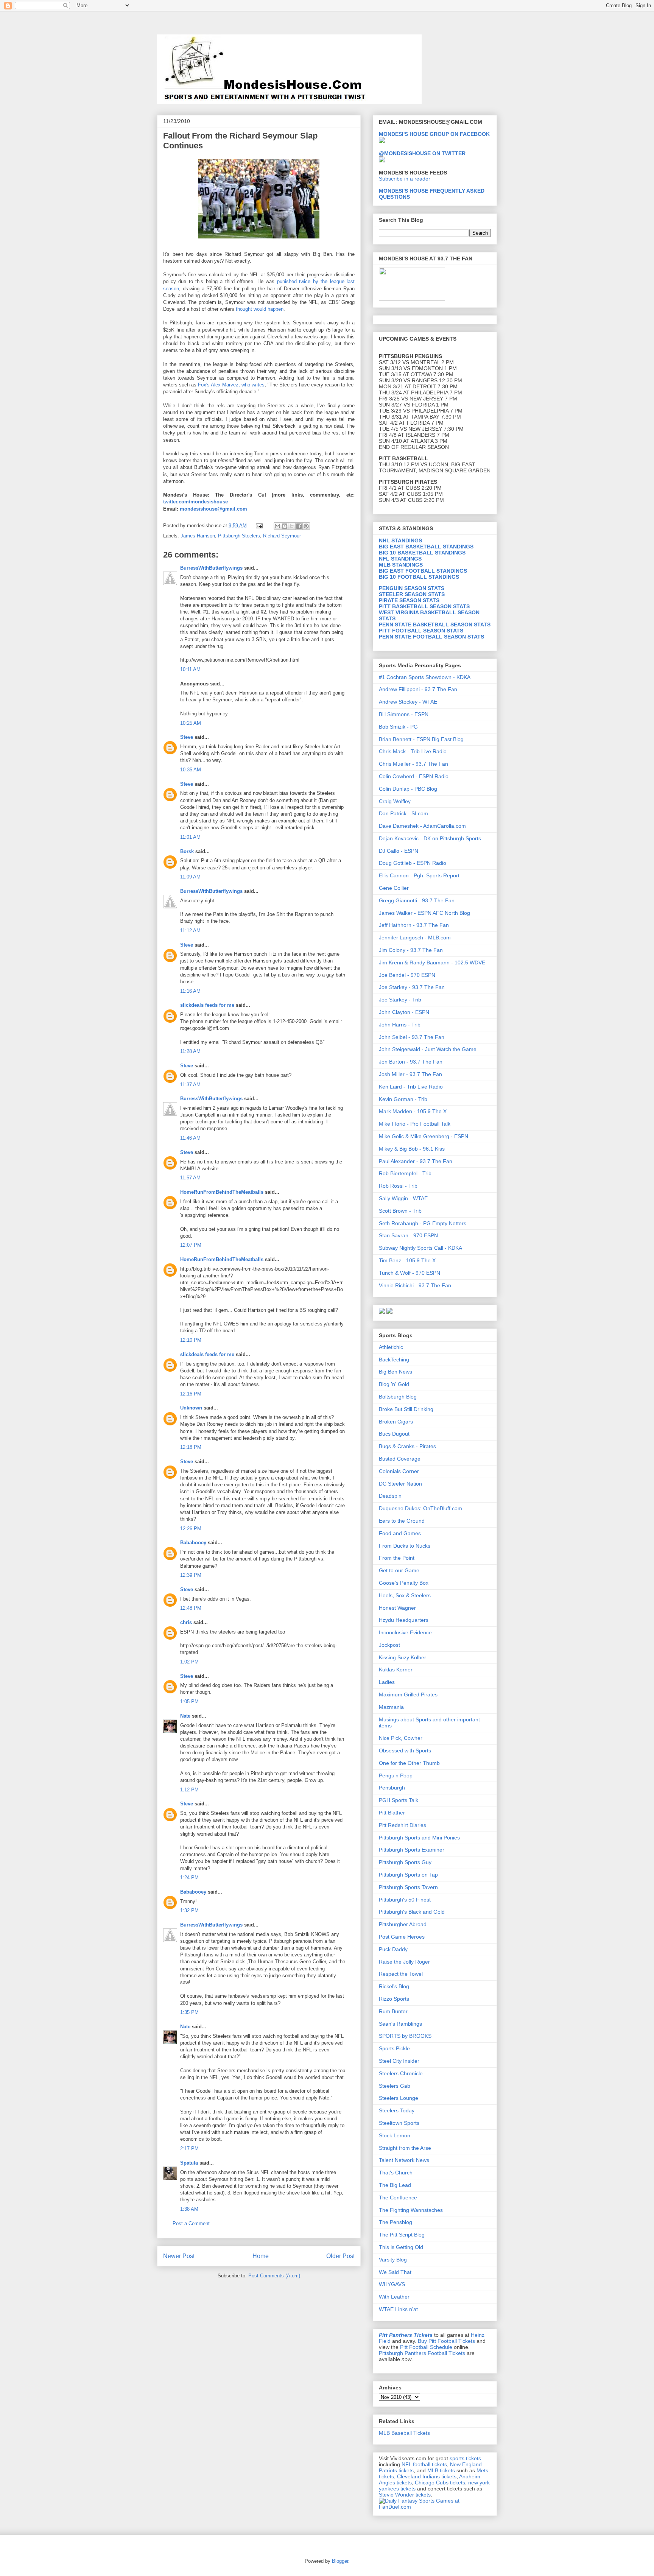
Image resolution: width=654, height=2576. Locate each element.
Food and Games (400, 1533)
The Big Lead (395, 2185)
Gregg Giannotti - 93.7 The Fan (417, 900)
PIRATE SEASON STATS (409, 600)
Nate (185, 1716)
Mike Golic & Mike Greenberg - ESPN (424, 1136)
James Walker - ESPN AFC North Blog (424, 913)
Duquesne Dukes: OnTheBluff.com (420, 1508)
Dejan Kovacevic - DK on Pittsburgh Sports (430, 838)
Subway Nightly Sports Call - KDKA (420, 1248)
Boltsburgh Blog (398, 1397)
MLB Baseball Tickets (404, 2433)
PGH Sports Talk (399, 1800)
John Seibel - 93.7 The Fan (412, 1037)
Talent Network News (404, 2160)
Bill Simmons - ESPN (404, 714)
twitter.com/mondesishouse (195, 502)
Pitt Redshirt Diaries (403, 1825)
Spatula (189, 2163)
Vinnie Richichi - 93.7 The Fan (415, 1285)
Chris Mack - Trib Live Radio (413, 751)
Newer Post (179, 2256)
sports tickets (465, 2458)
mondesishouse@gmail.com (213, 509)
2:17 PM (189, 2148)
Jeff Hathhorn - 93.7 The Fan (414, 925)
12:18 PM (191, 1447)
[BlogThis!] (285, 526)
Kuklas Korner (396, 1670)
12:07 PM (191, 1245)
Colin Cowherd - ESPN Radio (414, 776)
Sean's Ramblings (400, 2024)
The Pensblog (396, 2222)
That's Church (396, 2173)
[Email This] (277, 526)
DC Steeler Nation (400, 1484)
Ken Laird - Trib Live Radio (411, 1087)
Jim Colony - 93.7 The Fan (411, 950)
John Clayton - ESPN (404, 1012)
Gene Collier (394, 888)
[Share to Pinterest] (306, 526)
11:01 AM (190, 837)
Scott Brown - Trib (400, 1211)
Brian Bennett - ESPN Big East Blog (421, 739)
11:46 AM (190, 1138)
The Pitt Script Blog (402, 2235)
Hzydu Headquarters (404, 1620)
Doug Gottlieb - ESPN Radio (413, 863)
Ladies (387, 1682)
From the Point (397, 1558)
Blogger (340, 2561)
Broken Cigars (396, 1422)
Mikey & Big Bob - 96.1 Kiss (412, 1149)
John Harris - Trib (400, 1025)
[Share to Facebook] (299, 526)
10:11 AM (190, 669)
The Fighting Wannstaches (411, 2210)
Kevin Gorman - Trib (403, 1099)
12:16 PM (191, 1394)
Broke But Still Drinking (406, 1409)
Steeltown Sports (399, 2123)
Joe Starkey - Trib (400, 1000)
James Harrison (198, 536)
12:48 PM (191, 1608)
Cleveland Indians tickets (427, 2476)
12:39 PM (191, 1575)
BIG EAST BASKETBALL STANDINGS (426, 547)
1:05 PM (189, 1701)
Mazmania (391, 1707)
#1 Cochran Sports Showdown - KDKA (425, 677)
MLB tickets (441, 2470)
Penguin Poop (396, 1775)
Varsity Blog (393, 2260)
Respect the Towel (401, 1974)
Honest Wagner (397, 1608)
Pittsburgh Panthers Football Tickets (422, 2353)
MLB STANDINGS (401, 565)
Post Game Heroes (402, 1937)
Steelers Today (397, 2110)
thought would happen (260, 309)
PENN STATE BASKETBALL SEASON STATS (435, 625)
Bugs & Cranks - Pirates (407, 1446)
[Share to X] (292, 526)
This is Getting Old (401, 2247)
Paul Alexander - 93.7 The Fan (416, 1161)
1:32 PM (189, 1910)
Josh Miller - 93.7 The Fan (410, 1074)
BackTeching (394, 1360)
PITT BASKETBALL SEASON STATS (424, 606)
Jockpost (389, 1645)
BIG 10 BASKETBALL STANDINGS (422, 553)
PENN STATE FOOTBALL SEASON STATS (431, 637)
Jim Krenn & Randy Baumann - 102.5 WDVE (432, 962)
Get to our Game (399, 1570)
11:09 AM (190, 877)
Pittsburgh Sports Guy (405, 1862)
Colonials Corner (399, 1471)
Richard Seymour (282, 536)
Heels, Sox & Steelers (405, 1595)
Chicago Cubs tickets (440, 2483)
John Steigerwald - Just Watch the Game (428, 1049)
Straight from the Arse (405, 2148)
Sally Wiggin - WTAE (403, 1198)
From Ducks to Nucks (405, 1546)
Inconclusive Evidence (405, 1632)
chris (186, 1622)
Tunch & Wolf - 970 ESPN (410, 1273)
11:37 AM (190, 1085)
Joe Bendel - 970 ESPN (407, 975)
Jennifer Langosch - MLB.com (415, 938)
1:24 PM (189, 1877)
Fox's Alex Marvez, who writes (231, 385)
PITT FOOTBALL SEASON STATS (421, 631)
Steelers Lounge (399, 2098)
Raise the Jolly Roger (404, 1962)
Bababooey (193, 1543)
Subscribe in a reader (405, 179)
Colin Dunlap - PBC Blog (408, 789)
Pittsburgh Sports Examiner (412, 1850)
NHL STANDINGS (400, 540)
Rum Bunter (393, 2011)
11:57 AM (190, 1178)
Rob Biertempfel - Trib (405, 1173)
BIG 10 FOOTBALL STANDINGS (419, 577)
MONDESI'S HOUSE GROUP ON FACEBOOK (434, 134)
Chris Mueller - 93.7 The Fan (413, 764)
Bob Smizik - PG (398, 727)
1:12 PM (189, 1790)
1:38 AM (189, 2209)
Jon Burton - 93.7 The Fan (411, 1062)
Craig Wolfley (395, 801)
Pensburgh (392, 1788)
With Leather (394, 2297)
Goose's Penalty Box (404, 1583)
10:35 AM (191, 770)
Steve (187, 737)
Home (261, 2256)
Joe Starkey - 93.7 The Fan (412, 987)
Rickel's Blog (394, 1986)
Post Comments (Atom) (274, 2276)
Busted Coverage (400, 1459)
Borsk (187, 851)
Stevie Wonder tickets (405, 2495)
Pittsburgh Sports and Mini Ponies (419, 1838)
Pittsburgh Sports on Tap (408, 1875)
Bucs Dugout (394, 1434)
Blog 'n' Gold (394, 1384)
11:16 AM (190, 991)
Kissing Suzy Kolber (403, 1657)
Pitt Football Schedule (426, 2347)
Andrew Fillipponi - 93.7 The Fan (418, 689)
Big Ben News (396, 1372)
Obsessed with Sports (405, 1751)
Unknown (191, 1408)
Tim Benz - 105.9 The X (407, 1260)
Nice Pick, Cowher (401, 1738)
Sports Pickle (394, 2048)
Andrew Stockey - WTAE (408, 702)
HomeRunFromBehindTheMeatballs (222, 1192)
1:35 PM (189, 2012)
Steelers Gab (395, 2086)
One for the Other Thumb (409, 1763)
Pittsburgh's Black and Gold (412, 1912)
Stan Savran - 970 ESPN (408, 1235)
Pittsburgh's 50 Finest (405, 1900)
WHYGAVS (392, 2284)
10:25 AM (191, 723)
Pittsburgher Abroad (403, 1924)
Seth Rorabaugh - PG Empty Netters (423, 1223)
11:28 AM (190, 1051)
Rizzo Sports (394, 1999)
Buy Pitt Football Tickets (446, 2341)
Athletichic (391, 1347)
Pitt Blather (392, 1813)
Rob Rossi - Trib (398, 1186)
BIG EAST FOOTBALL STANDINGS (423, 571)
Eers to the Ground (402, 1521)
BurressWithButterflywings (211, 568)
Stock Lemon (395, 2135)
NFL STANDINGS (400, 559)
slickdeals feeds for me (207, 1005)
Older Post (340, 2256)
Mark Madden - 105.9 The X (413, 1111)
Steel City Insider (399, 2061)
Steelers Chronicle (401, 2073)
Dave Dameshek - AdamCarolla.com (422, 826)
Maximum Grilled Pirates (408, 1694)
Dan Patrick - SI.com (403, 813)
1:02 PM (189, 1662)
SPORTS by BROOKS (405, 2036)
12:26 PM (191, 1529)
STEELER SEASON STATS (412, 594)
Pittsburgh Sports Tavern (408, 1887)
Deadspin (390, 1496)
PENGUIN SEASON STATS (412, 588)
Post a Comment (191, 2223)
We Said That (395, 2272)
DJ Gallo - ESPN (399, 851)
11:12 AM (190, 931)
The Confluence (398, 2198)
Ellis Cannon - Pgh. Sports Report (419, 875)
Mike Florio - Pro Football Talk (415, 1124)
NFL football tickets (424, 2464)
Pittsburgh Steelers (239, 536)
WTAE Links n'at (398, 2309)
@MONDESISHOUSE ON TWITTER (422, 153)
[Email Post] (259, 526)
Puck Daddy (393, 1949)
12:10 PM (191, 1340)
